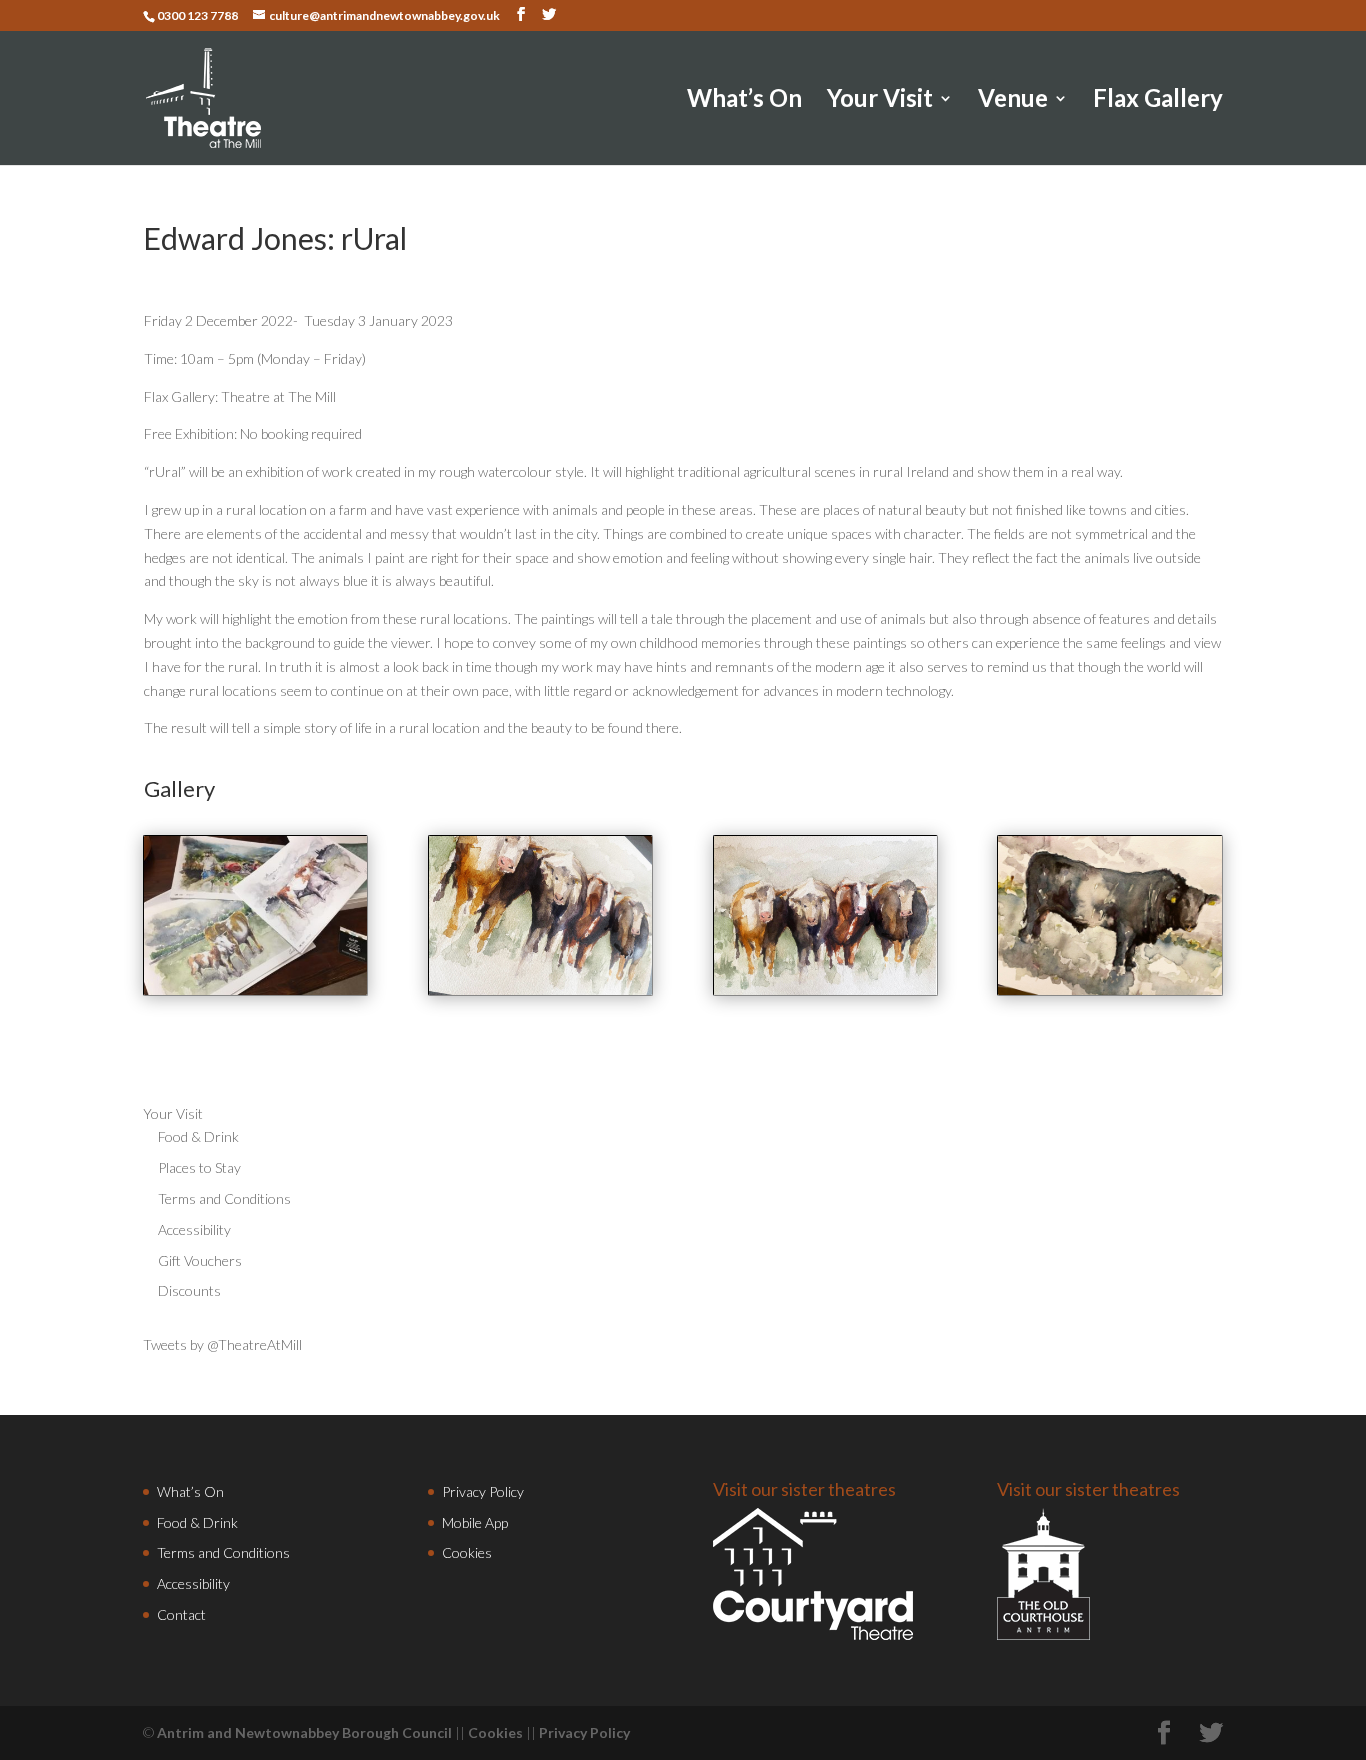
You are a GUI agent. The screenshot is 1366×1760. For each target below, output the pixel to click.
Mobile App (475, 1522)
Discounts (189, 1290)
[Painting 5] (825, 989)
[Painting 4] (540, 989)
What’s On (744, 101)
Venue (1013, 101)
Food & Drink (198, 1136)
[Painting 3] (255, 989)
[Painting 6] (1109, 989)
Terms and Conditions (224, 1198)
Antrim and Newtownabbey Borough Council (304, 1732)
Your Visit (880, 101)
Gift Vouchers (200, 1260)
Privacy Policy (483, 1491)
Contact (181, 1614)
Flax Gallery (1158, 101)
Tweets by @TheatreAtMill (222, 1344)
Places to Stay (199, 1167)
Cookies (467, 1552)
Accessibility (194, 1229)
